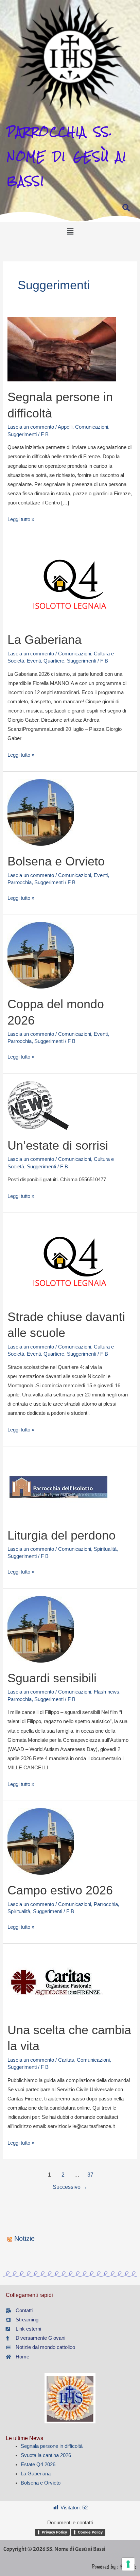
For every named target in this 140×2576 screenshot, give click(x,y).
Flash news (107, 1692)
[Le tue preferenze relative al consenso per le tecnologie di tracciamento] (128, 2564)
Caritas (66, 2060)
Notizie (24, 2238)
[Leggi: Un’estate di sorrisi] (38, 1105)
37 (90, 2175)
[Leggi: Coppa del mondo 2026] (41, 955)
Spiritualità (105, 1549)
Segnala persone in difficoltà (52, 2446)
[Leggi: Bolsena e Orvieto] (41, 812)
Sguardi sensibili (52, 1678)
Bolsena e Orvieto (56, 861)
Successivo (70, 2187)
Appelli (65, 427)
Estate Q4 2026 (38, 2465)
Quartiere (54, 661)
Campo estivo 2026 (60, 1890)
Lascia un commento (31, 427)
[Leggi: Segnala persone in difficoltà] (62, 349)
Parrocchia (20, 882)
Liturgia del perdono (62, 1535)
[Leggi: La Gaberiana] (70, 583)
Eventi (34, 661)
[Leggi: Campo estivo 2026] (41, 1841)
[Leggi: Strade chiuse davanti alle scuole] (70, 1260)
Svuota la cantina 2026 (46, 2455)
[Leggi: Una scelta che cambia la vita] (56, 1982)
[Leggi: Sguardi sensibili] (41, 1629)
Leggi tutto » (21, 519)
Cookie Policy (90, 2532)
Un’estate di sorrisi (58, 1145)
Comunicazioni (92, 427)
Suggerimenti (22, 434)
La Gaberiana (45, 640)
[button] (70, 231)
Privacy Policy (54, 2532)
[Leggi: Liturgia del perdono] (58, 1486)
